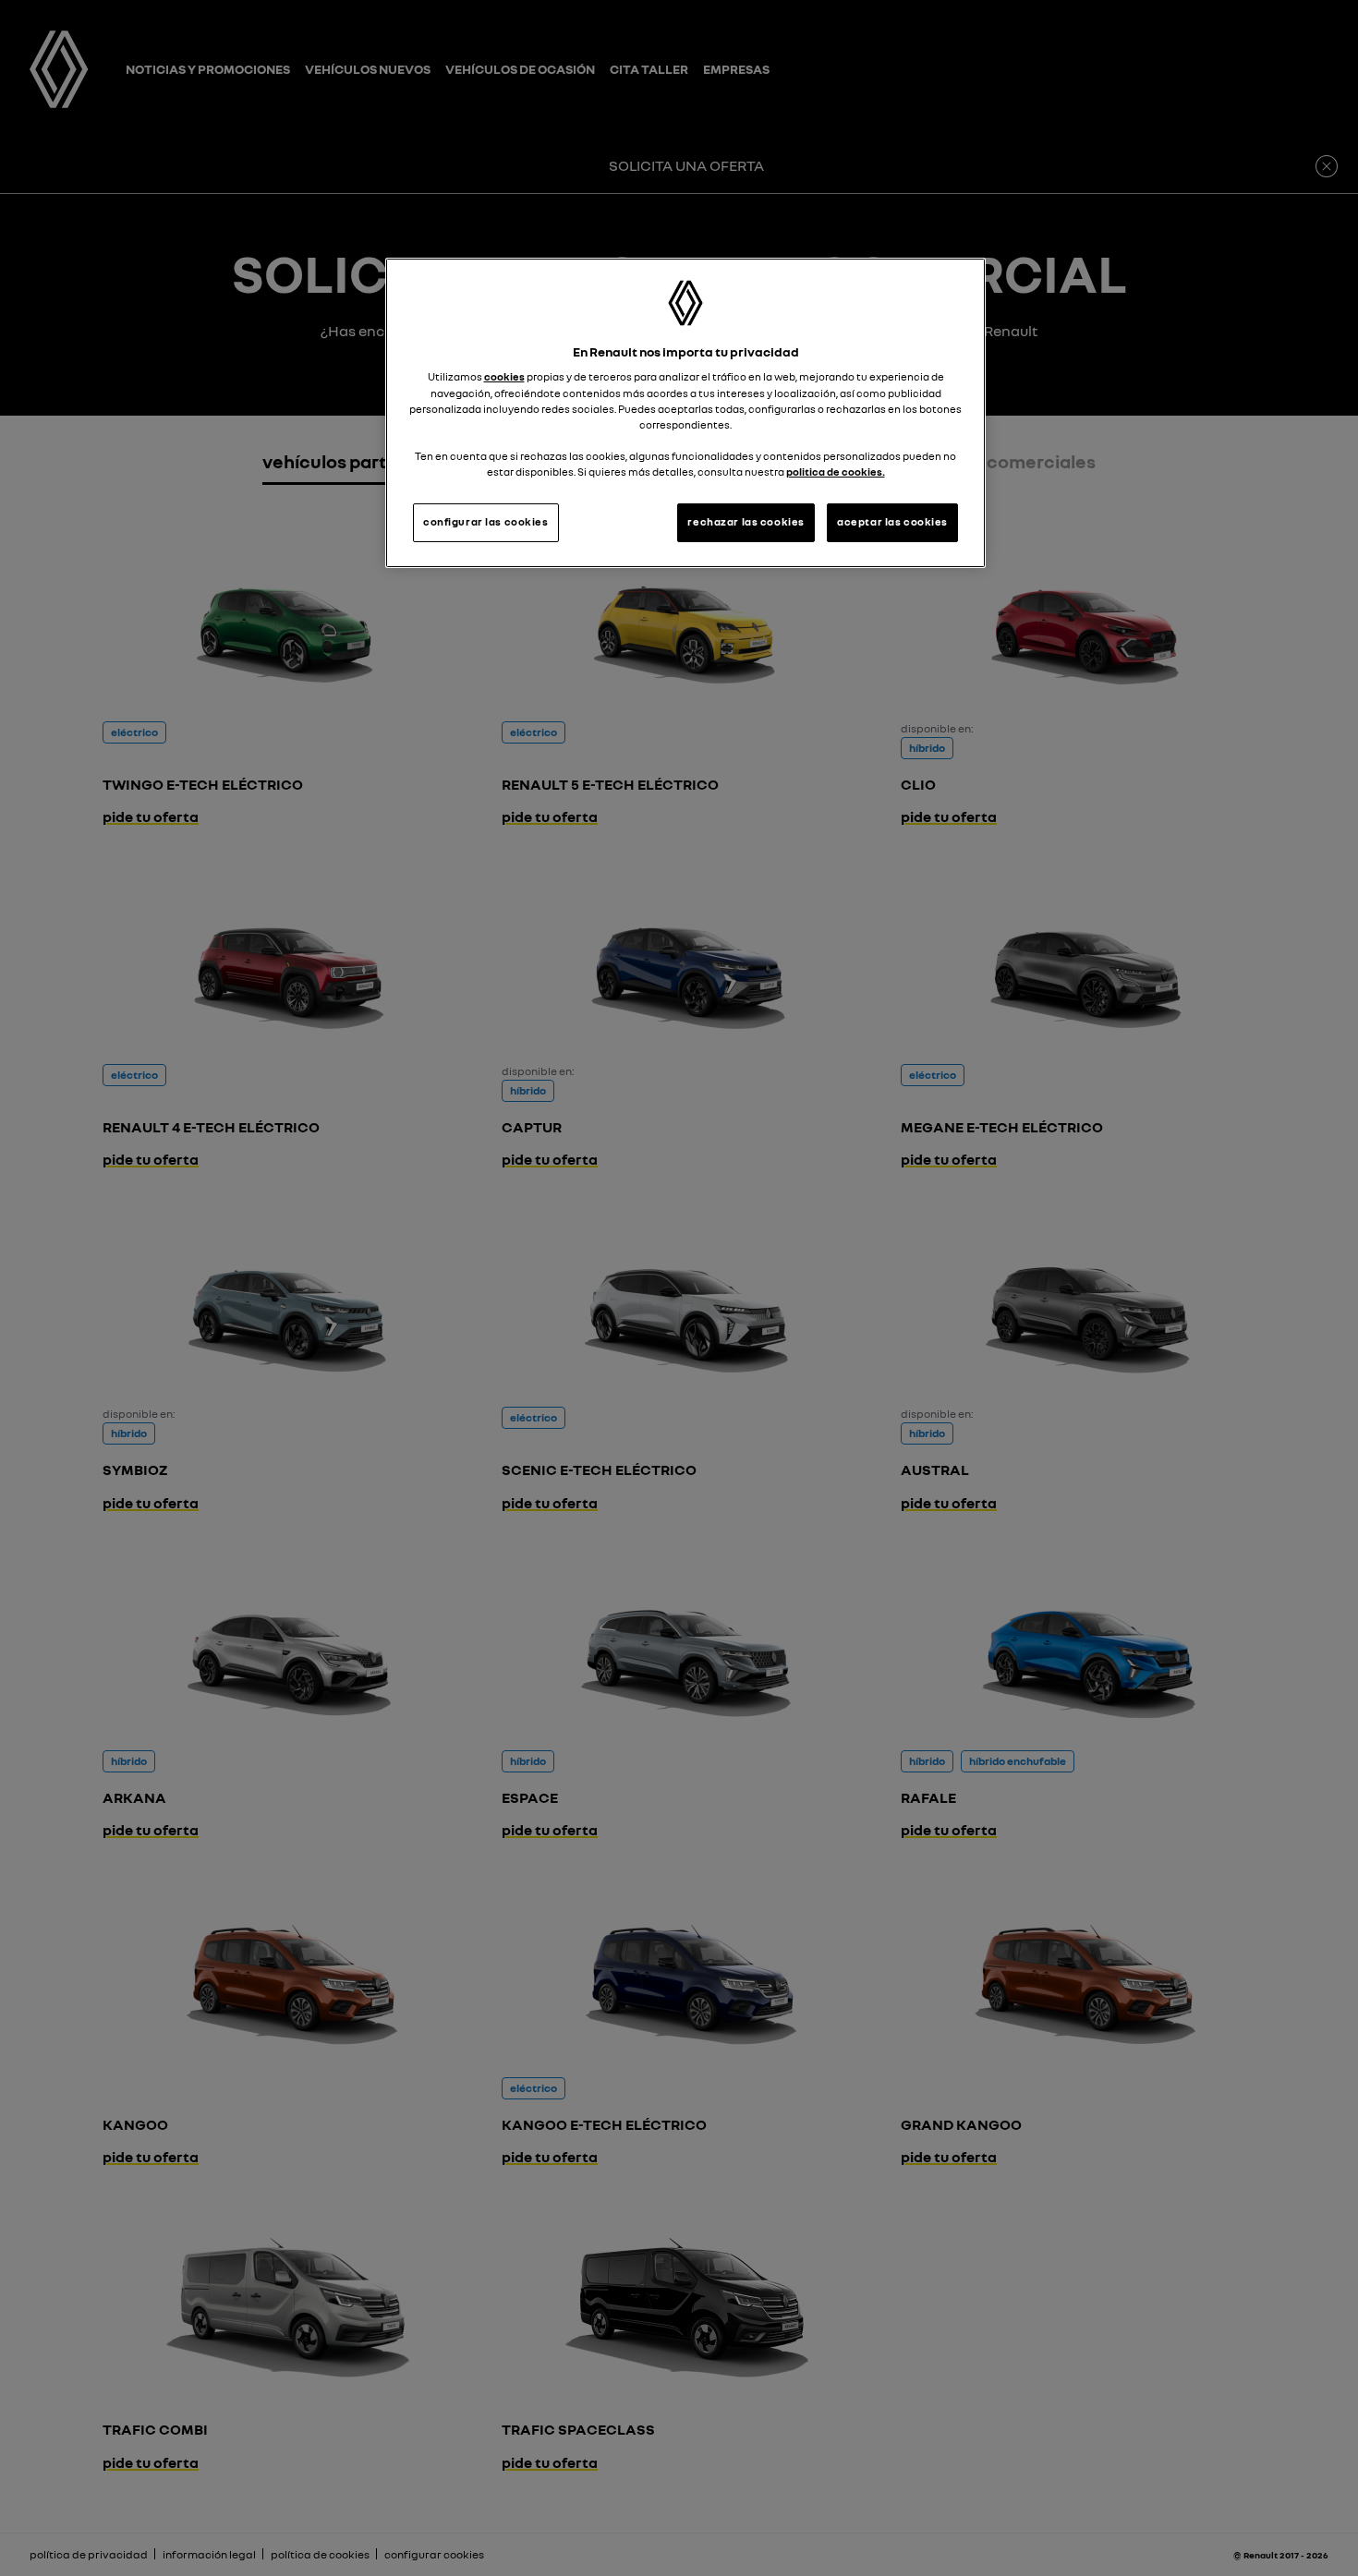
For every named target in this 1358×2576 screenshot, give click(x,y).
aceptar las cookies (892, 522)
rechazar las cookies (746, 522)
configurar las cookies (486, 522)
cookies (504, 377)
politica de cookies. (836, 472)
